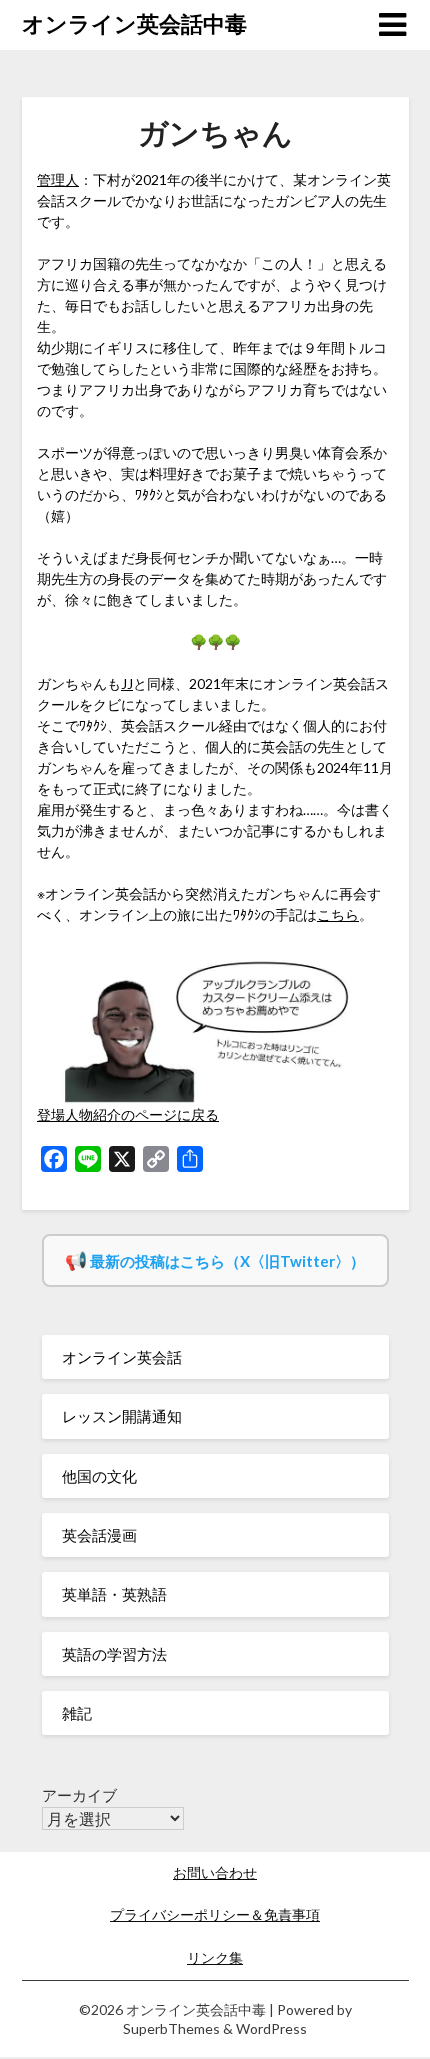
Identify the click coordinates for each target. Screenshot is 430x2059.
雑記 (77, 1713)
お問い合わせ (215, 1872)
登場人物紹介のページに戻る (128, 1114)
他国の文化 (99, 1476)
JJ (127, 683)
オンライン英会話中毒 (134, 23)
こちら (338, 914)
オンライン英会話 (122, 1357)
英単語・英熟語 (114, 1594)
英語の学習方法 (114, 1654)
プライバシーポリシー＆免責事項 (215, 1914)
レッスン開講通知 (122, 1416)
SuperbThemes (171, 2028)
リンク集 (215, 1957)
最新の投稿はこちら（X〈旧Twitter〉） (227, 1261)
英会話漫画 (99, 1535)
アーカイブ (79, 1795)
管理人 (58, 179)
